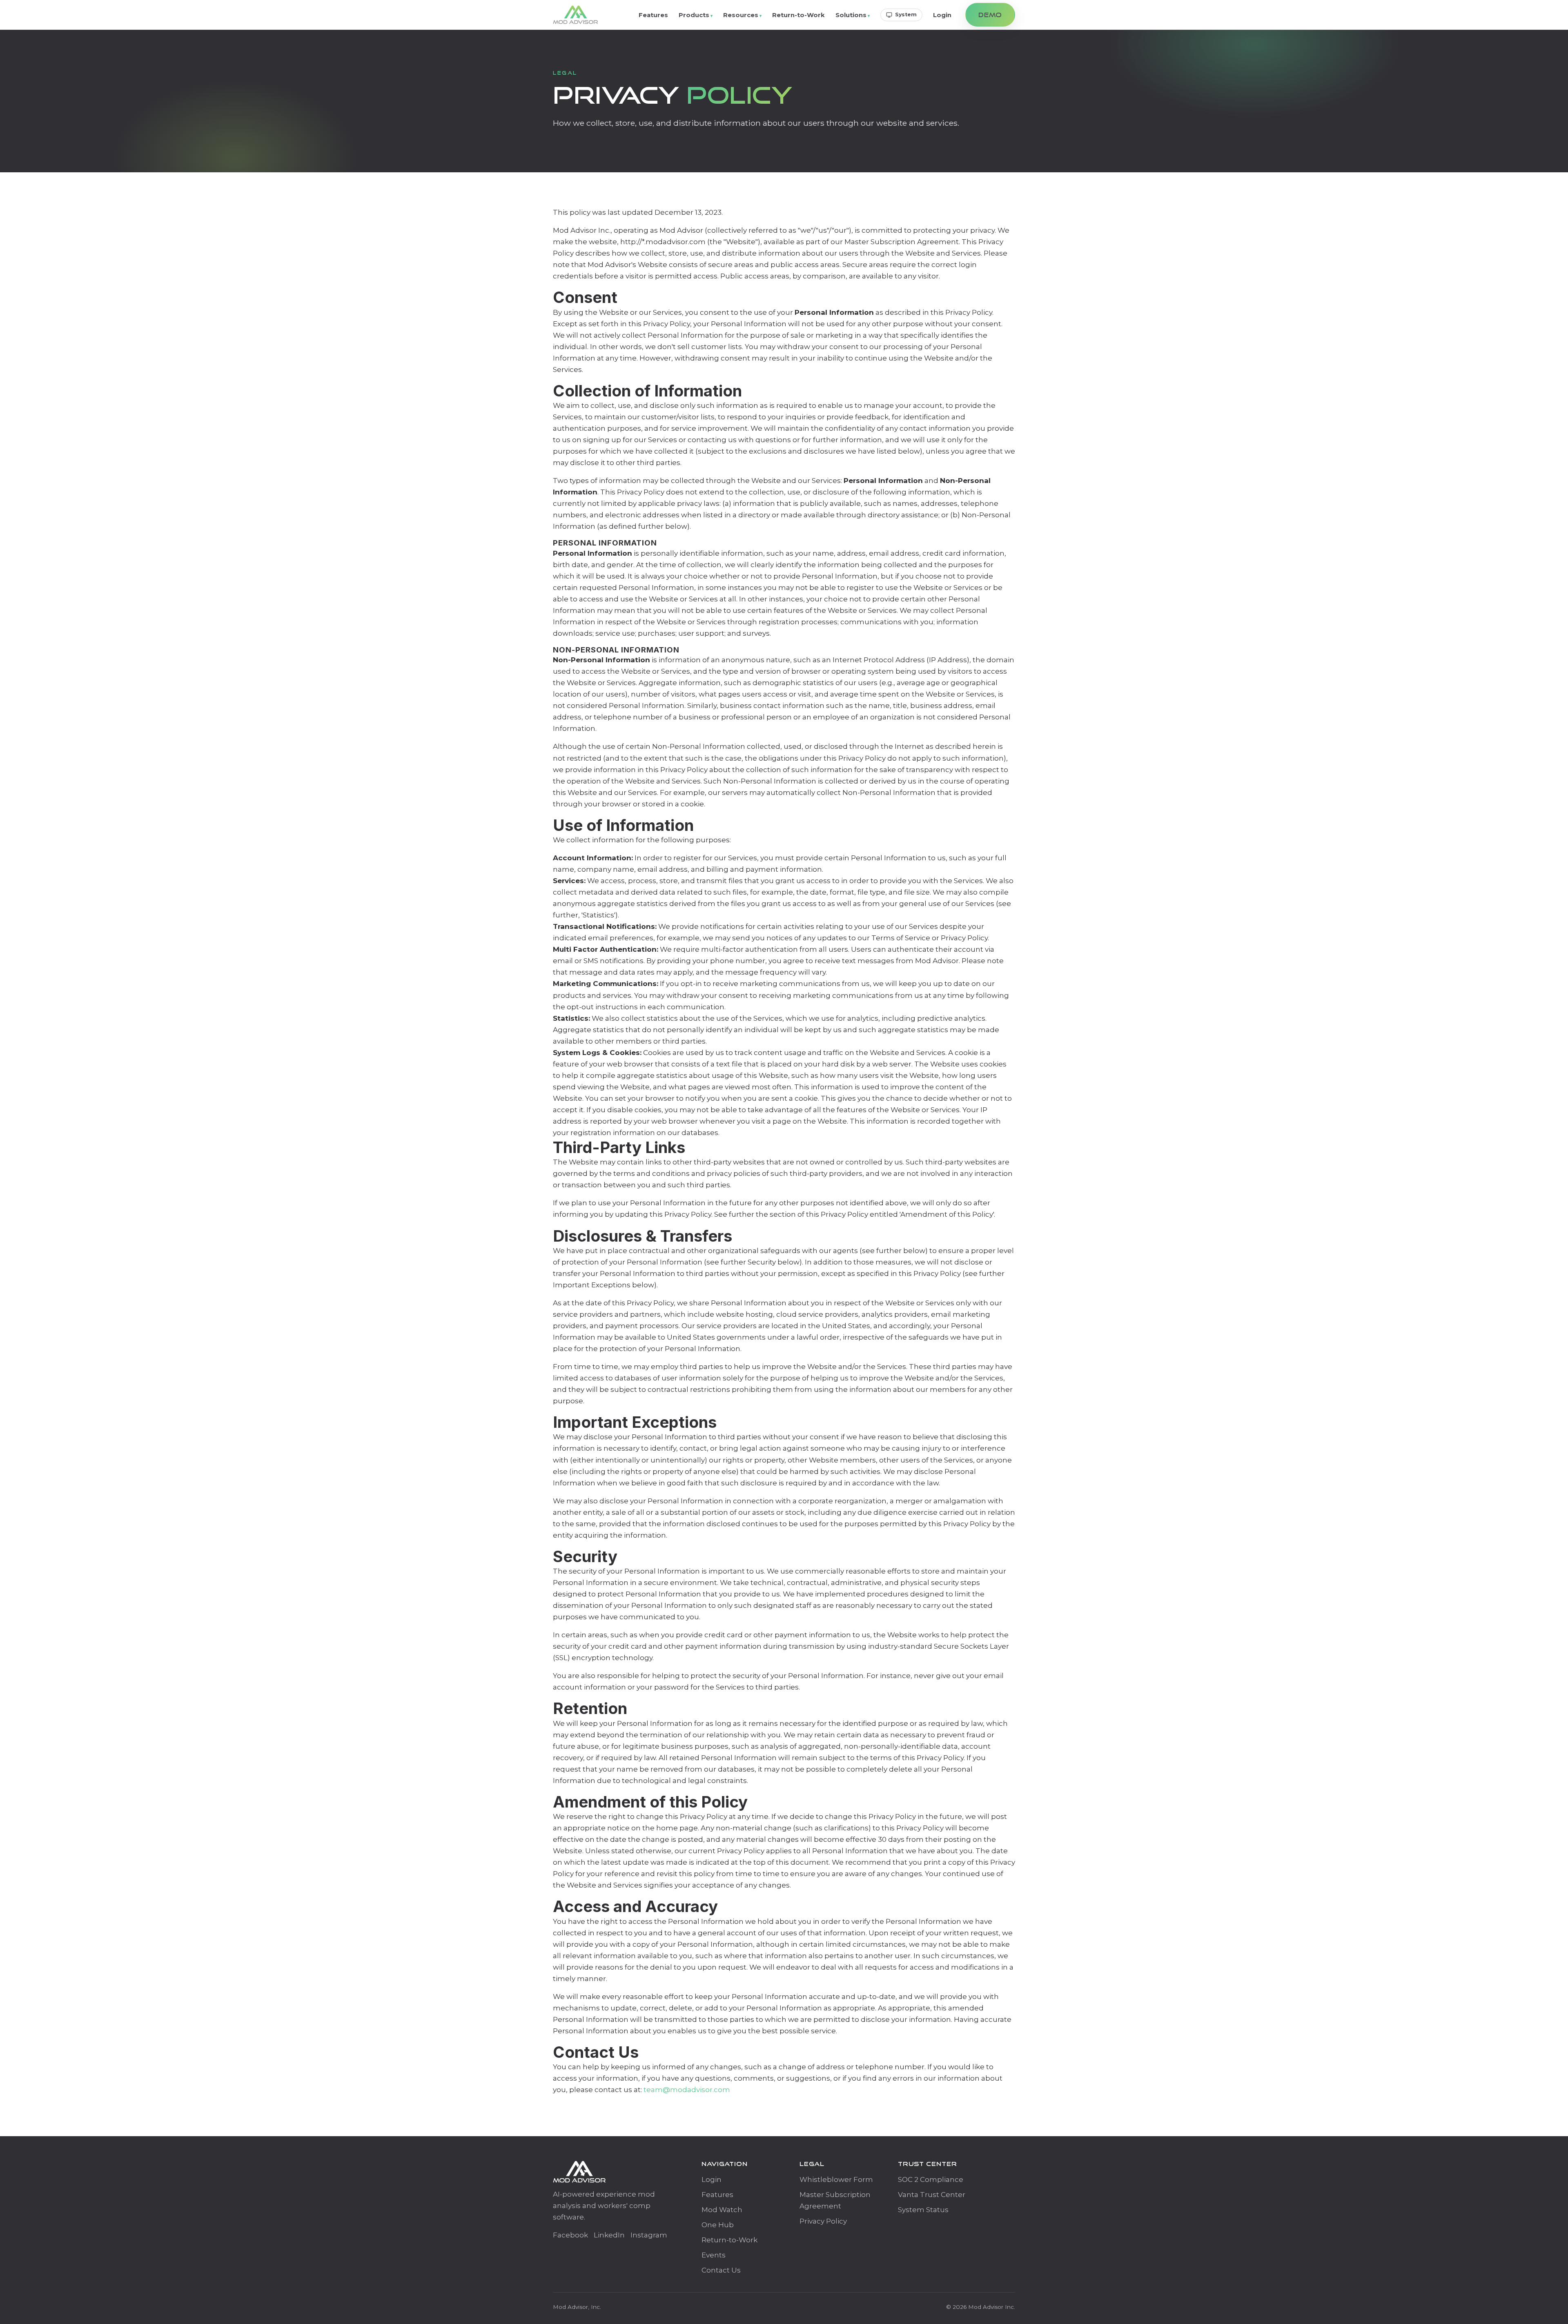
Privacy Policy (823, 2221)
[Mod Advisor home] (576, 15)
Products (694, 15)
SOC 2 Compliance (931, 2179)
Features (653, 15)
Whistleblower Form (836, 2179)
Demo (990, 15)
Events (714, 2255)
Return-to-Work (798, 15)
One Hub (718, 2225)
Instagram (649, 2235)
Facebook (570, 2235)
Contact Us (721, 2270)
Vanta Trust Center (932, 2195)
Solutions (851, 15)
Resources (741, 15)
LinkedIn (609, 2235)
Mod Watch (722, 2210)
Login (942, 15)
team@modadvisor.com (687, 2090)
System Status (923, 2210)
